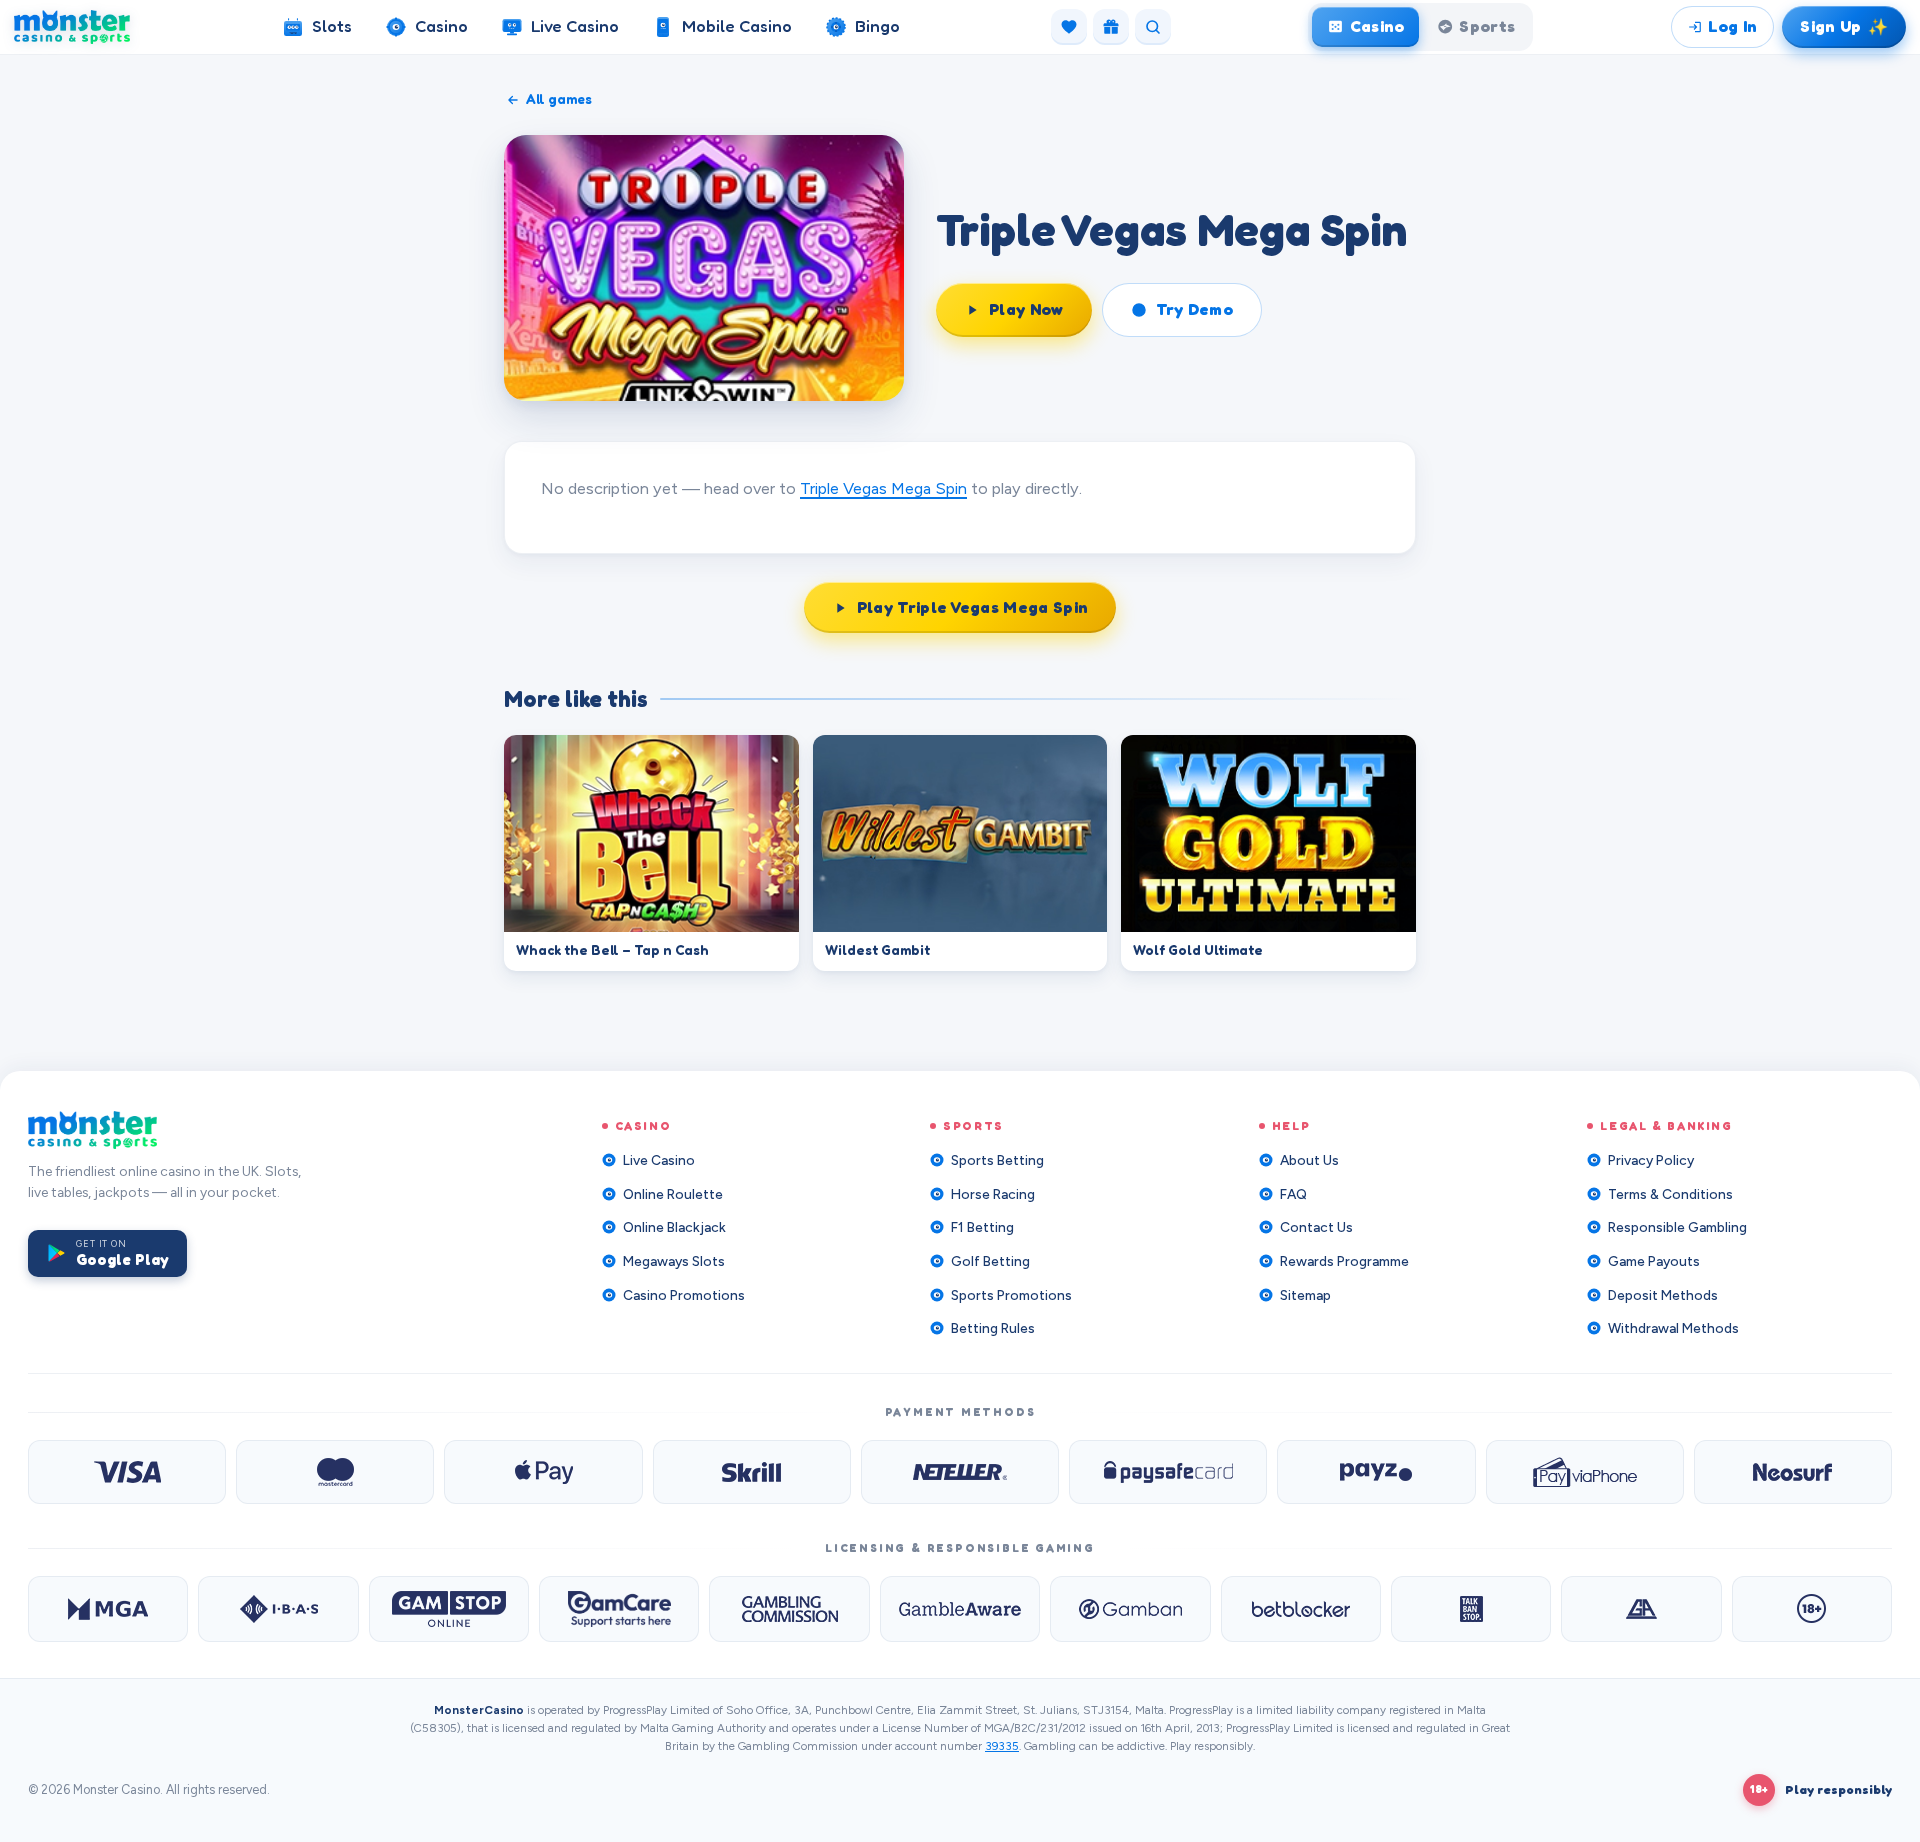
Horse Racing (993, 1194)
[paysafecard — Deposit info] (1168, 1472)
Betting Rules (993, 1328)
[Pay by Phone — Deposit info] (1585, 1472)
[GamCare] (619, 1609)
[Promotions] (1111, 27)
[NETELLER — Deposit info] (960, 1472)
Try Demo (1195, 309)
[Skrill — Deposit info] (752, 1472)
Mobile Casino (737, 26)
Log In (1733, 26)
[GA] (1641, 1609)
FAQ (1293, 1194)
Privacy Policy (1651, 1160)
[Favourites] (1069, 27)
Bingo (877, 26)
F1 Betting (982, 1227)
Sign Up (1846, 25)
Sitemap (1305, 1295)
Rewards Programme (1344, 1261)
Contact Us (1316, 1227)
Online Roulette (673, 1194)
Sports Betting (997, 1160)
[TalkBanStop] (1471, 1609)
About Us (1309, 1160)
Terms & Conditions (1670, 1194)
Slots (332, 26)
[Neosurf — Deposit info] (1793, 1472)
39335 (1002, 1746)
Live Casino (575, 26)
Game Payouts (1654, 1261)
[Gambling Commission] (789, 1609)
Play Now (1026, 309)
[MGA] (108, 1609)
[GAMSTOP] (449, 1609)
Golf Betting (990, 1261)
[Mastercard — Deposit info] (335, 1472)
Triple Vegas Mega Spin (883, 488)
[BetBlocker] (1301, 1609)
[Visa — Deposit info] (127, 1472)
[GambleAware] (960, 1609)
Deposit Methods (1663, 1295)
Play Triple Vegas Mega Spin (973, 607)
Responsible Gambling (1677, 1227)
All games (559, 99)
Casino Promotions (684, 1295)
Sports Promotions (1011, 1295)
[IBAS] (278, 1609)
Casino (441, 26)
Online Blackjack (674, 1227)
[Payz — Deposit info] (1376, 1472)
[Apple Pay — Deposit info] (543, 1472)
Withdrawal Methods (1673, 1328)
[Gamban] (1130, 1609)
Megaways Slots (674, 1261)
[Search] (1153, 27)
